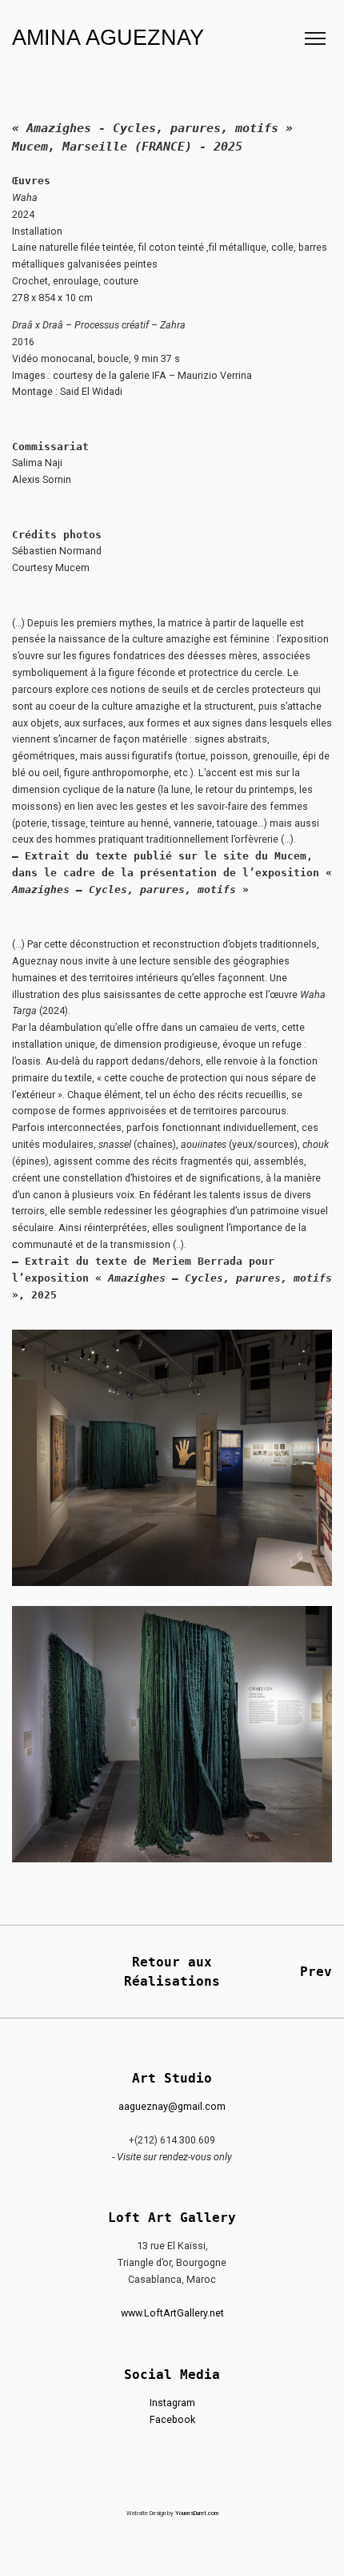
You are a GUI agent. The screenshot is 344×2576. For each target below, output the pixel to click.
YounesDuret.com (197, 2513)
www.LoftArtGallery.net (172, 2313)
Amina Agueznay (108, 38)
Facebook (172, 2419)
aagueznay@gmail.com (172, 2106)
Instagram (172, 2403)
